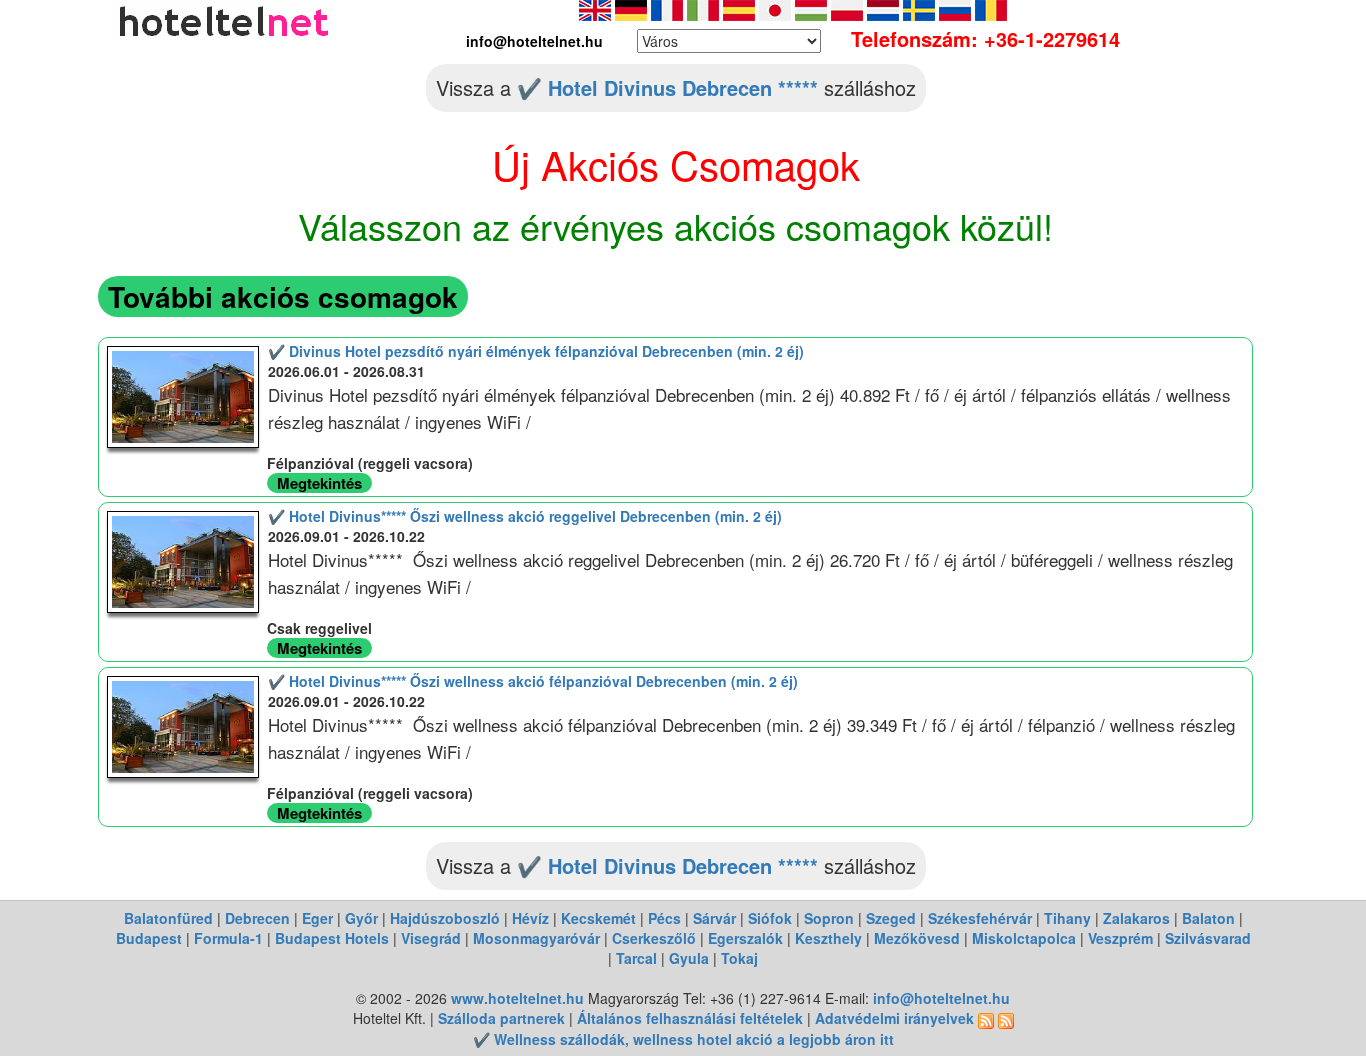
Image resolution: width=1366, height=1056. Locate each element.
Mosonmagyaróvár (536, 938)
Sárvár (714, 918)
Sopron (829, 918)
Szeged (891, 918)
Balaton (1208, 918)
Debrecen (257, 918)
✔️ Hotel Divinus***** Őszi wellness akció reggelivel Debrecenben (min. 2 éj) (525, 516)
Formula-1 (228, 938)
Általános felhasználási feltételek (690, 1018)
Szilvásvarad (1208, 938)
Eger (317, 918)
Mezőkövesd (917, 938)
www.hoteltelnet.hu (517, 998)
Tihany (1067, 918)
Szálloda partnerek (503, 1018)
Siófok (770, 918)
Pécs (664, 918)
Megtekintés (319, 483)
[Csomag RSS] (1006, 1018)
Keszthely (828, 938)
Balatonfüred (168, 918)
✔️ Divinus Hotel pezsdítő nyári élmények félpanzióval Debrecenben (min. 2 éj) (536, 351)
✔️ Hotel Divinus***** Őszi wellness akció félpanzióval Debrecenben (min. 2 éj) (533, 681)
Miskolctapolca (1024, 938)
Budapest (149, 938)
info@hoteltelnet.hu (941, 998)
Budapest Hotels (332, 938)
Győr (361, 918)
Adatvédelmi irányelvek (894, 1018)
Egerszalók (745, 938)
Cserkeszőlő (654, 938)
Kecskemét (598, 918)
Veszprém (1120, 938)
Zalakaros (1136, 918)
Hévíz (530, 918)
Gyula (689, 958)
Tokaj (739, 958)
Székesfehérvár (980, 918)
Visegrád (431, 938)
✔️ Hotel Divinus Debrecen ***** (667, 87)
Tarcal (636, 958)
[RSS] (986, 1018)
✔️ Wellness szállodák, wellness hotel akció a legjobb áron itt (683, 1039)
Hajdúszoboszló (445, 918)
